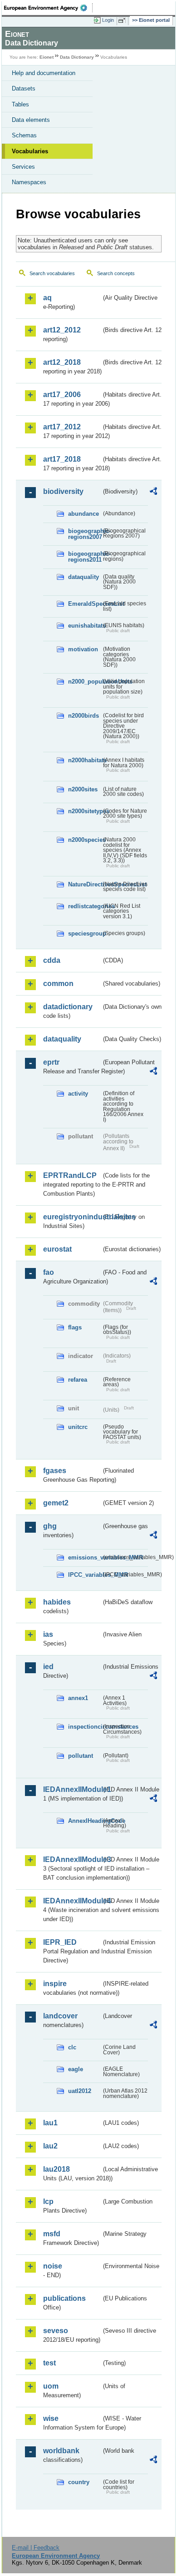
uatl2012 (80, 2091)
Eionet (47, 57)
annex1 (78, 1698)
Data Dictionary (77, 57)
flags (75, 1327)
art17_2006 (62, 395)
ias (48, 1634)
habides (57, 1602)
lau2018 (57, 2169)
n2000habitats (85, 760)
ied (48, 1667)
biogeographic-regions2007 (85, 534)
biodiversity (63, 491)
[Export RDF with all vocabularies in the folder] (153, 492)
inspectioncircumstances (85, 1727)
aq (47, 298)
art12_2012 (62, 330)
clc (72, 2047)
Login (108, 20)
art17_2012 (62, 427)
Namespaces (29, 182)
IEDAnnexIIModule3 (72, 1859)
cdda (52, 960)
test (49, 2363)
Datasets (24, 88)
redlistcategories (85, 906)
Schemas (24, 135)
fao (49, 1272)
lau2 (50, 2146)
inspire (55, 1984)
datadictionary (68, 1007)
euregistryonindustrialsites (72, 1217)
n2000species (85, 840)
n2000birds (84, 716)
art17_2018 (62, 459)
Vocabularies (30, 151)
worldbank (61, 2451)
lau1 (50, 2123)
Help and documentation (44, 73)
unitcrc (78, 1427)
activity (78, 1094)
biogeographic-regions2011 (85, 557)
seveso (56, 2331)
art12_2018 (62, 362)
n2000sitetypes (85, 811)
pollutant (81, 1756)
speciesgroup (85, 933)
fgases (55, 1471)
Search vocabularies (52, 273)
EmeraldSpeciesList (85, 604)
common (58, 984)
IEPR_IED (60, 1942)
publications (64, 2298)
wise (51, 2418)
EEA (48, 8)
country (79, 2482)
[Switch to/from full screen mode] (123, 20)
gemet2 (56, 1503)
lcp (48, 2201)
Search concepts (116, 273)
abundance (84, 514)
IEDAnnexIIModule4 (72, 1901)
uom (51, 2386)
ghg (50, 1526)
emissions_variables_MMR (85, 1557)
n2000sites (83, 789)
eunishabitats (85, 626)
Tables (20, 104)
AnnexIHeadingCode (85, 1821)
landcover (60, 2016)
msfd (52, 2234)
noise (53, 2266)
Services (23, 167)
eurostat (57, 1249)
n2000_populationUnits (85, 682)
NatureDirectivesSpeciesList (85, 884)
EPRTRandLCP (70, 1175)
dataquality (84, 577)
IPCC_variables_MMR (85, 1575)
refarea (78, 1380)
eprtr (51, 1062)
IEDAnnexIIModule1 (72, 1789)
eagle (76, 2069)
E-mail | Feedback (36, 2548)
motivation (83, 649)
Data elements (31, 120)
